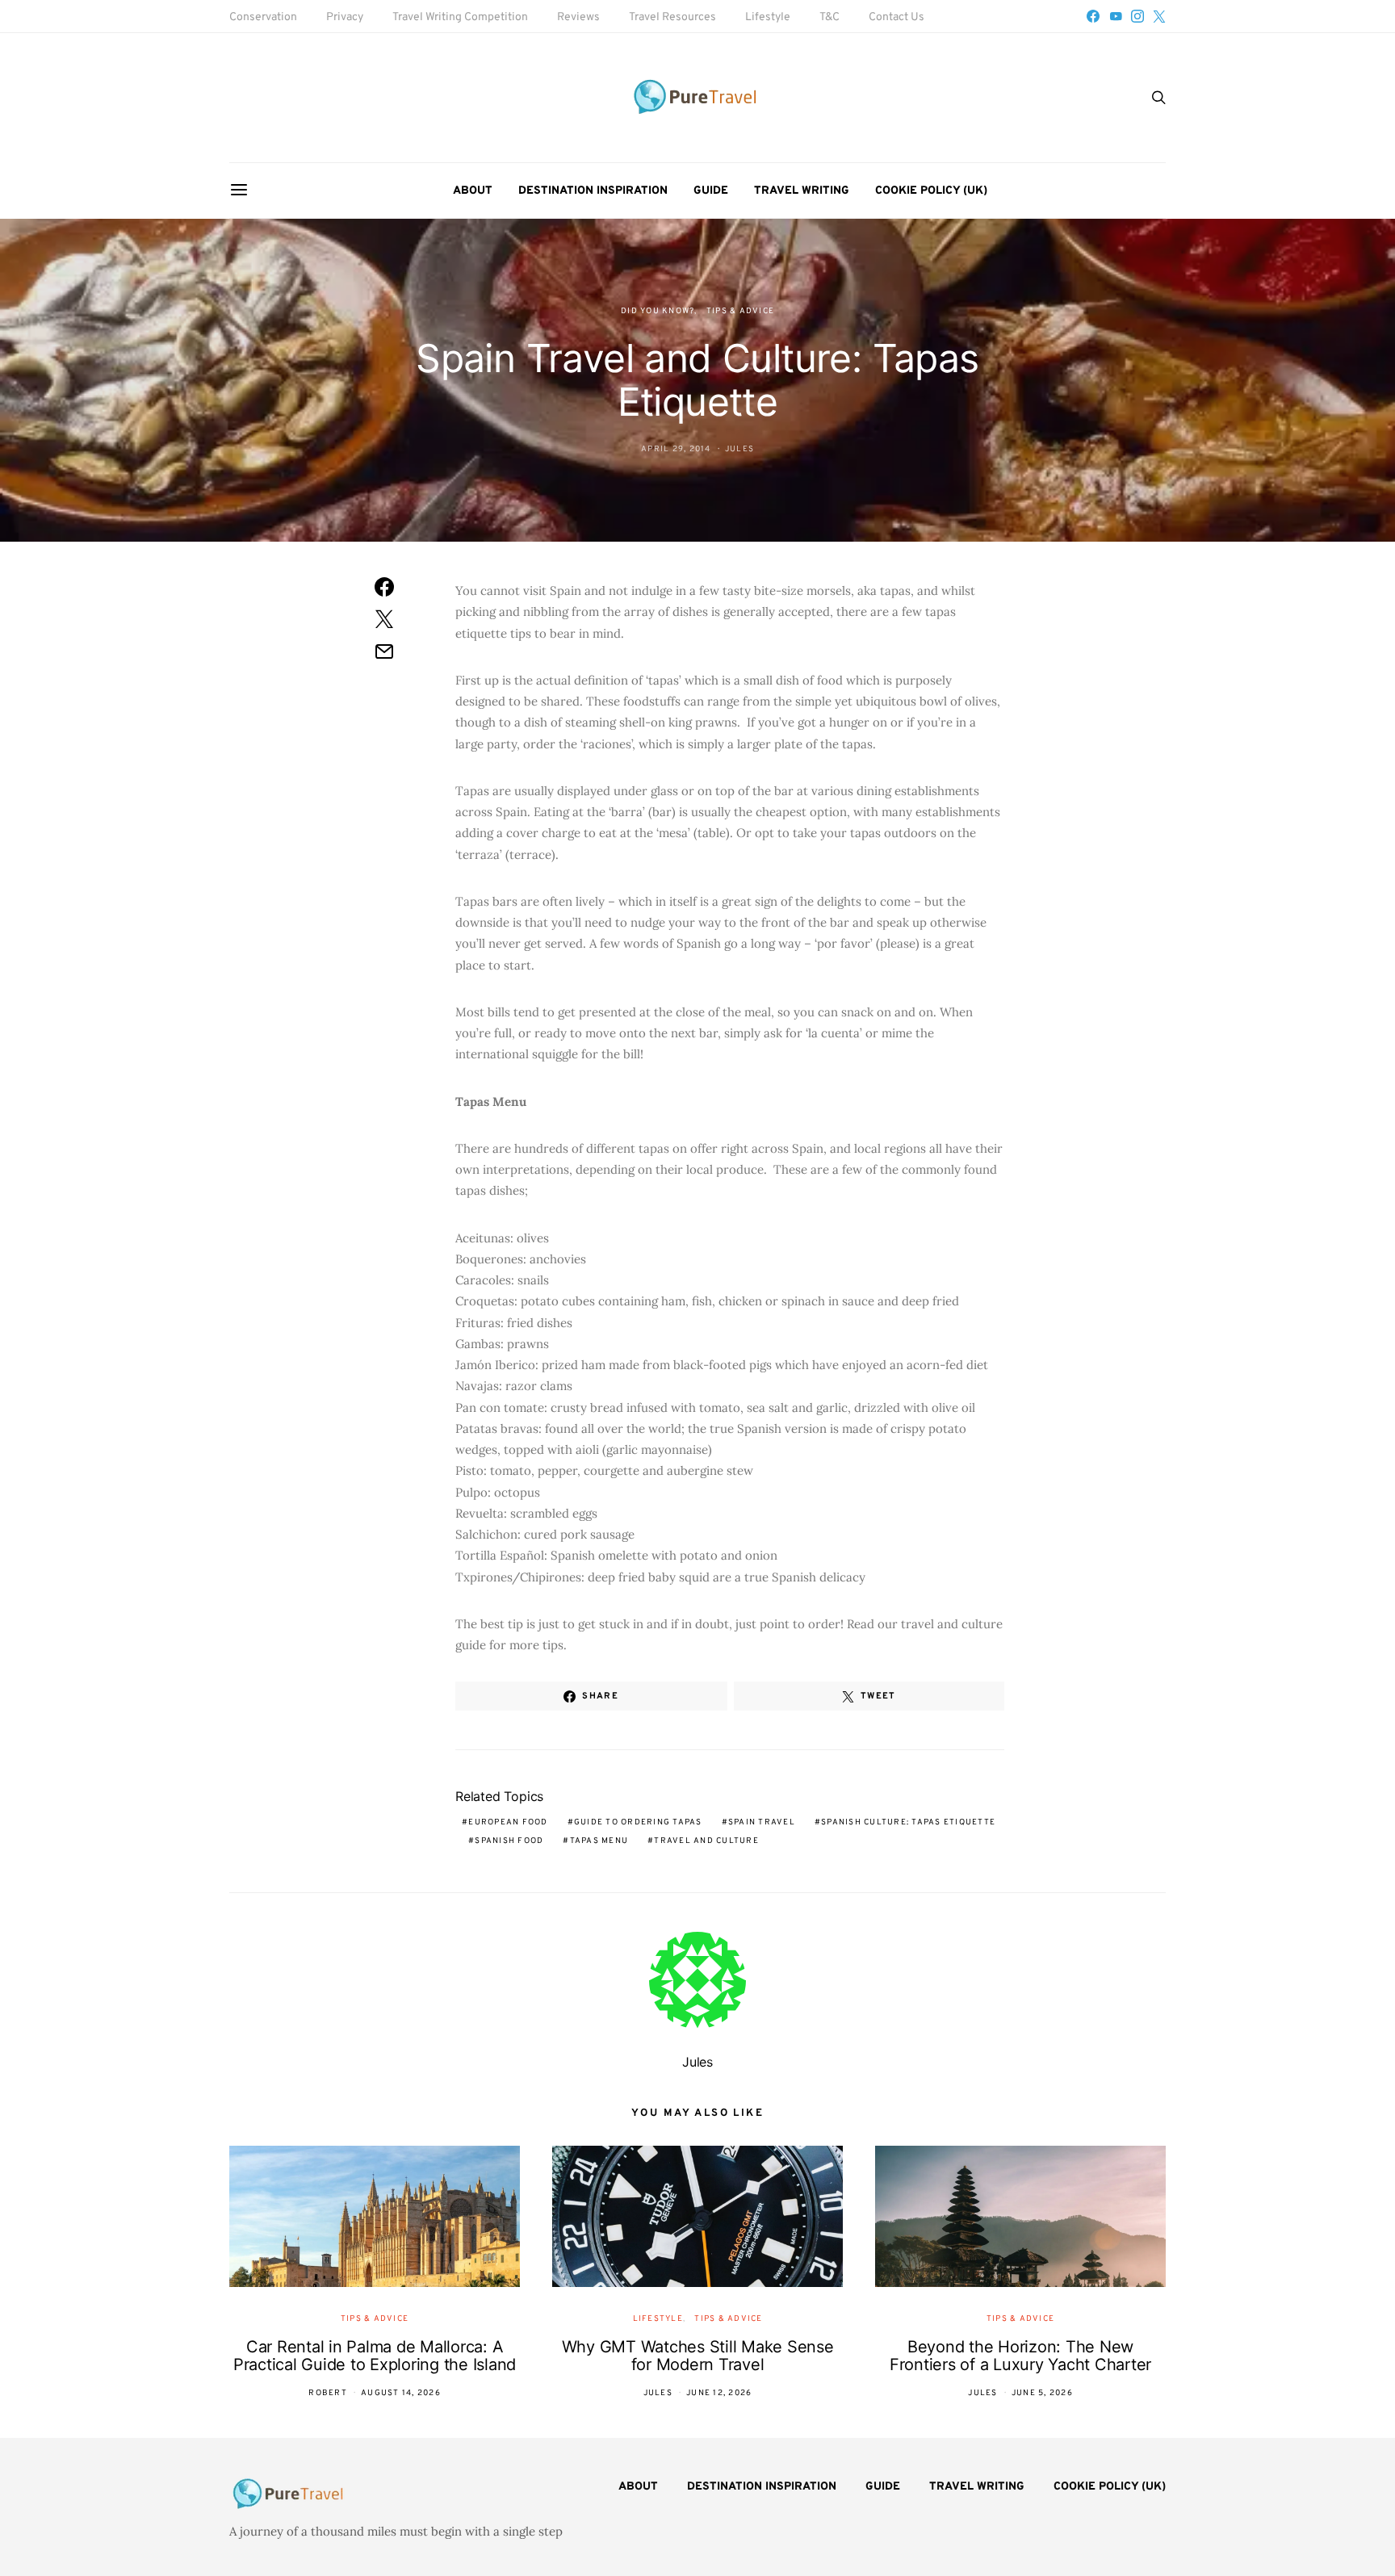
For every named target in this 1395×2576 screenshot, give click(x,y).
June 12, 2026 (719, 2393)
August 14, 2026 (401, 2393)
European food (508, 1822)
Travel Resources (672, 17)
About (473, 191)
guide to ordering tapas (638, 1822)
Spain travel (762, 1822)
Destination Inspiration (593, 191)
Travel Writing (802, 191)
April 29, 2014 (676, 449)
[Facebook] (1093, 16)
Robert (328, 2393)
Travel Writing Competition (460, 17)
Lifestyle (768, 17)
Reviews (578, 17)
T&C (829, 17)
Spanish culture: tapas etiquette (908, 1822)
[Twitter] (1159, 16)
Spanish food (509, 1841)
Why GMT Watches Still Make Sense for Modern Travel (698, 2356)
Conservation (263, 17)
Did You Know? (658, 311)
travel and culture (706, 1841)
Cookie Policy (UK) (931, 191)
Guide (711, 191)
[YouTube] (1116, 16)
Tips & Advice (740, 311)
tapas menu (599, 1841)
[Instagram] (1137, 16)
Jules (739, 449)
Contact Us (896, 17)
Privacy (345, 17)
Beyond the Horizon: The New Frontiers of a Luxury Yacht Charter (1020, 2356)
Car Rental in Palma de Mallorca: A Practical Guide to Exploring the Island (375, 2356)
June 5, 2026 (1042, 2393)
